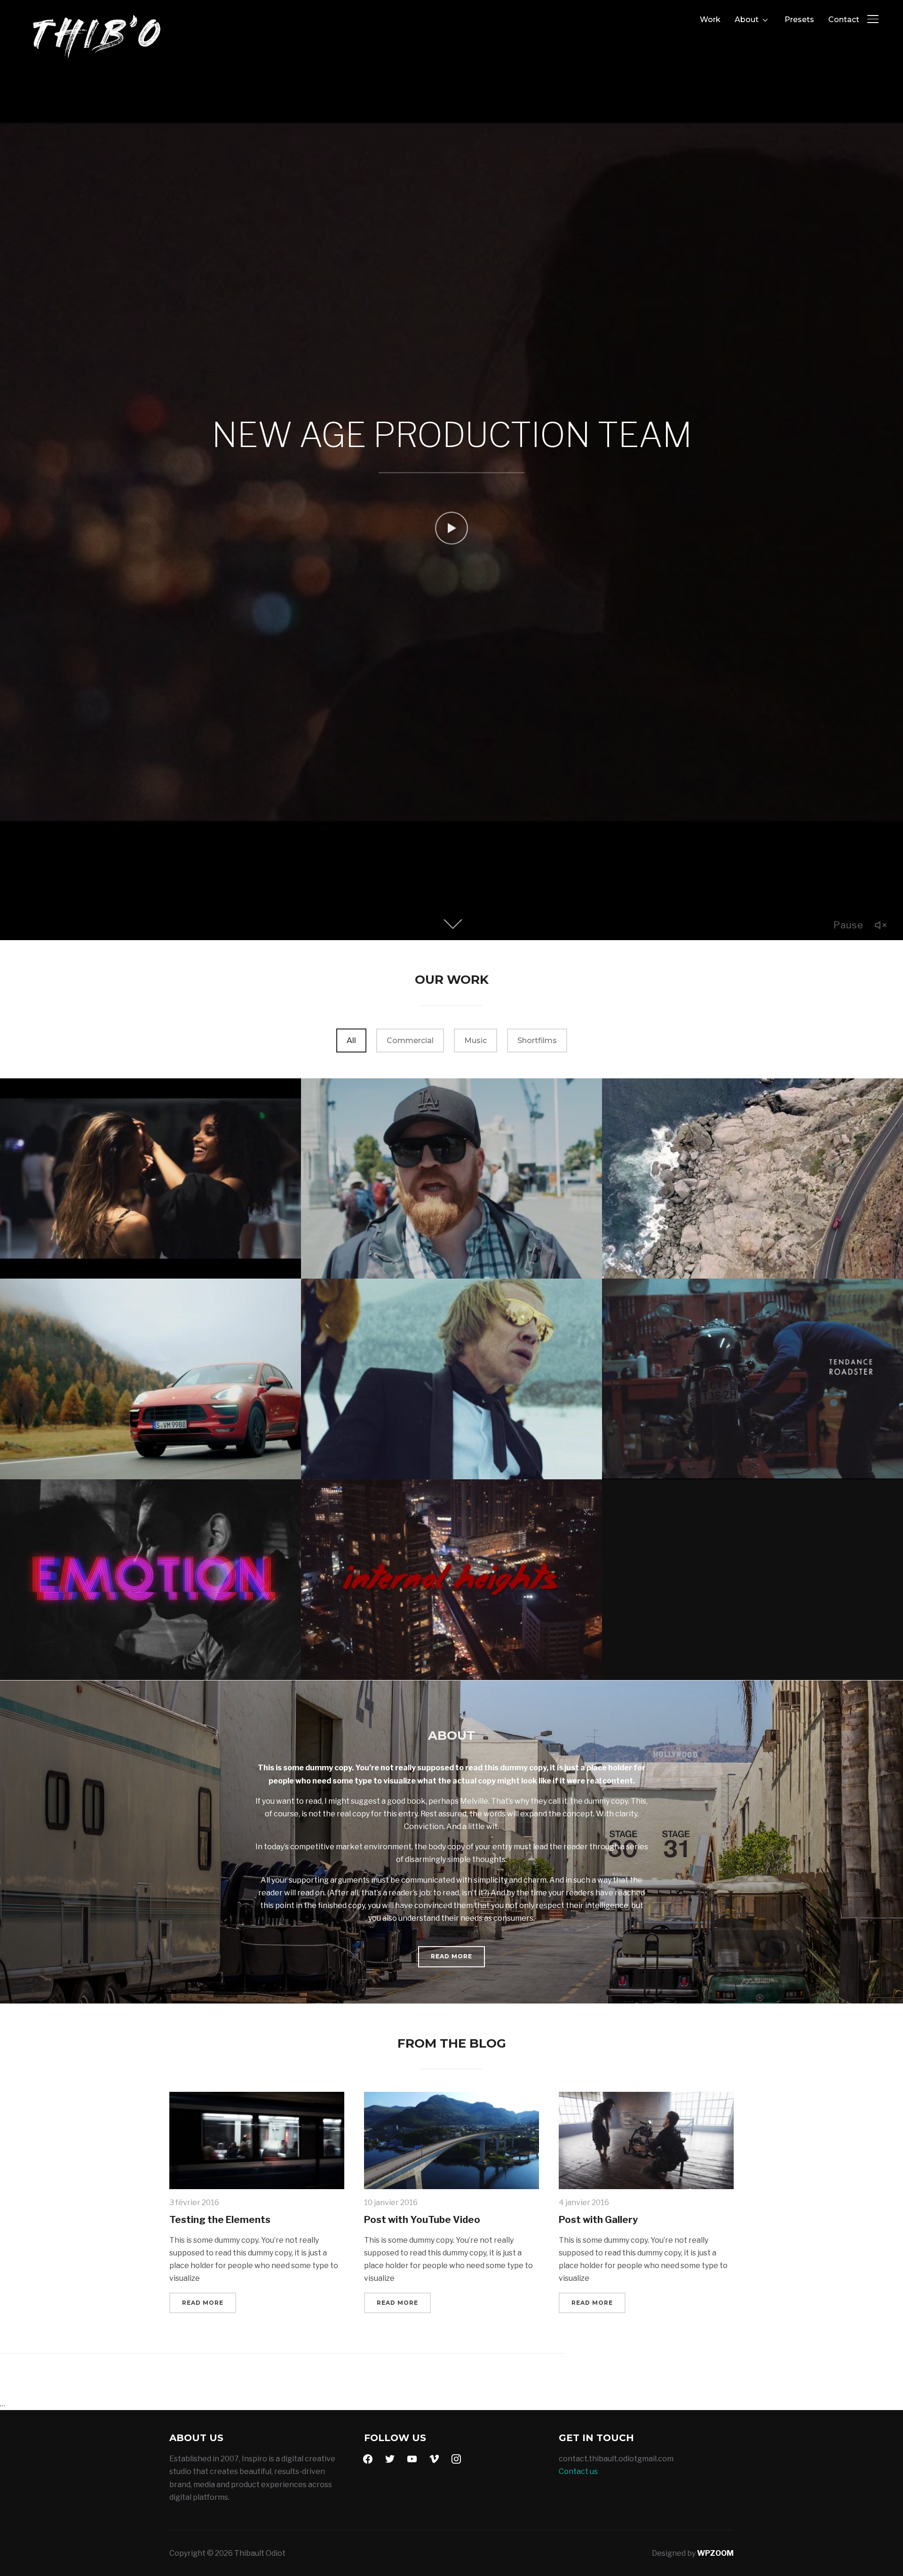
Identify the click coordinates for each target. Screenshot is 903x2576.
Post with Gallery (598, 2220)
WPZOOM (715, 2553)
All (351, 1041)
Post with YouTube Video (422, 2220)
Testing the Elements (220, 2220)
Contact (844, 20)
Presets (799, 20)
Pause (848, 925)
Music (475, 1041)
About (747, 20)
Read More (451, 1957)
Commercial (410, 1041)
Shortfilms (537, 1041)
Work (710, 20)
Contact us (578, 2471)
